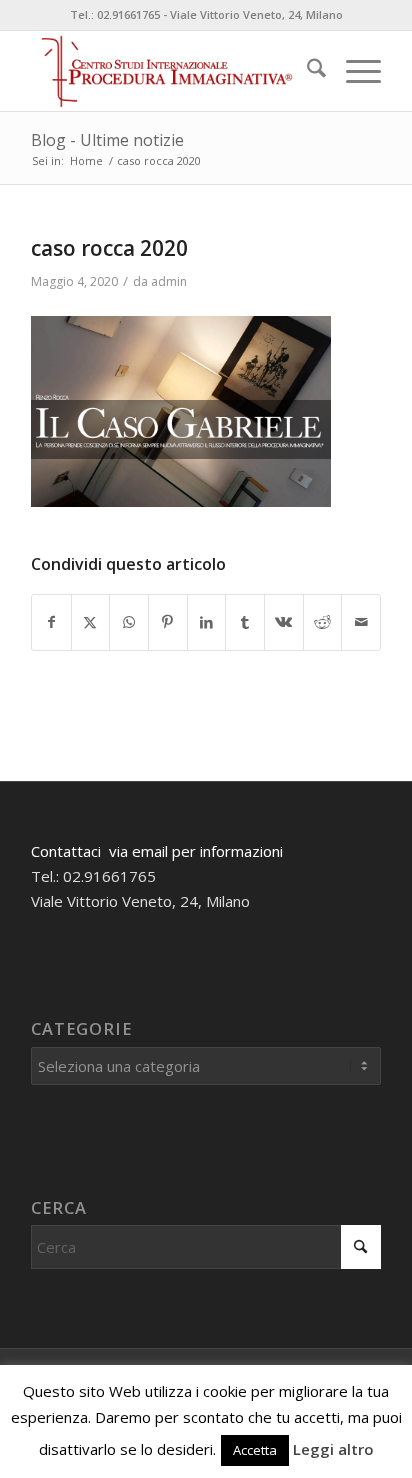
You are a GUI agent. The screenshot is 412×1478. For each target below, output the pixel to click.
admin (169, 281)
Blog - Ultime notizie (107, 140)
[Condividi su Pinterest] (168, 622)
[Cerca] (306, 71)
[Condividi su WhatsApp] (129, 622)
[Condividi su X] (91, 622)
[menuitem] (306, 71)
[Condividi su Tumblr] (245, 622)
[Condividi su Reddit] (323, 622)
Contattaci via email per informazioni (157, 851)
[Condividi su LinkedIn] (207, 622)
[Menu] (353, 71)
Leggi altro (333, 1449)
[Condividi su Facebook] (51, 622)
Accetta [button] (255, 1450)
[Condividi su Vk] (284, 622)
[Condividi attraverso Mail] (361, 622)
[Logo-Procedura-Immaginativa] (171, 71)
